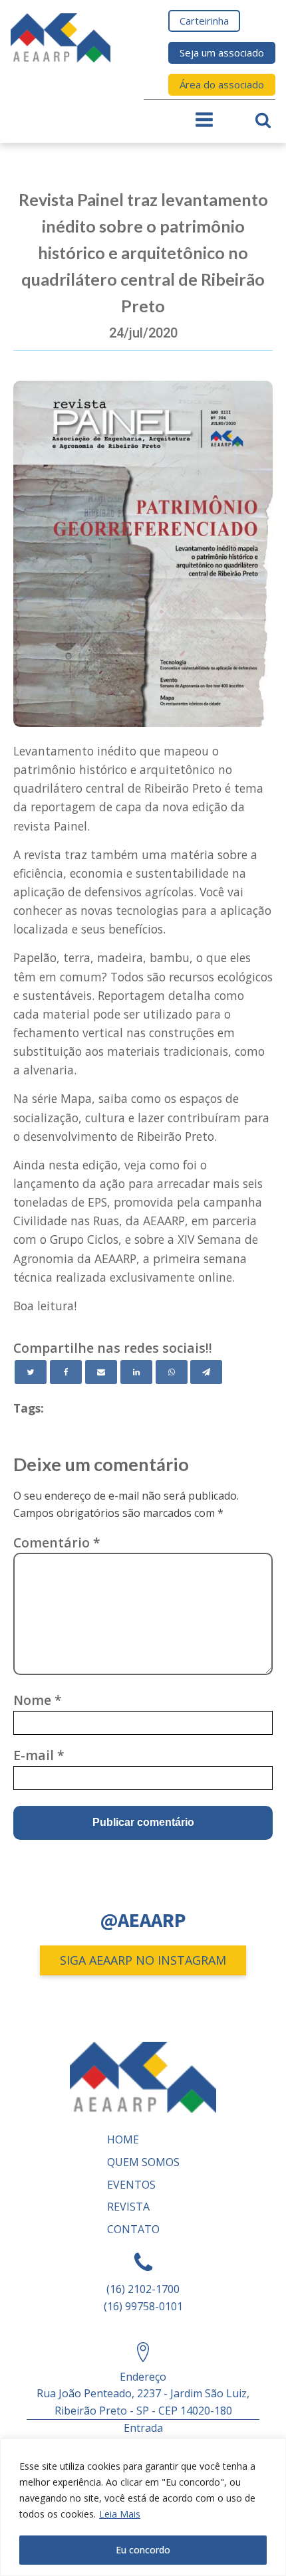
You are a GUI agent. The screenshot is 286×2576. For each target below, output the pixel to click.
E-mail (39, 1755)
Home (123, 2139)
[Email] (101, 1372)
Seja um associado (222, 52)
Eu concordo (143, 2550)
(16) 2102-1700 (143, 2289)
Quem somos (143, 2162)
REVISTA (128, 2207)
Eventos (131, 2185)
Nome (38, 1700)
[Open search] (263, 120)
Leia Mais (120, 2514)
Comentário (57, 1542)
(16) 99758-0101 (143, 2306)
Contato (133, 2229)
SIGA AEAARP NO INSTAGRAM (143, 1960)
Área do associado (222, 84)
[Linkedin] (136, 1372)
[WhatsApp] (172, 1372)
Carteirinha (204, 21)
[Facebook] (66, 1372)
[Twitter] (31, 1372)
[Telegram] (206, 1372)
